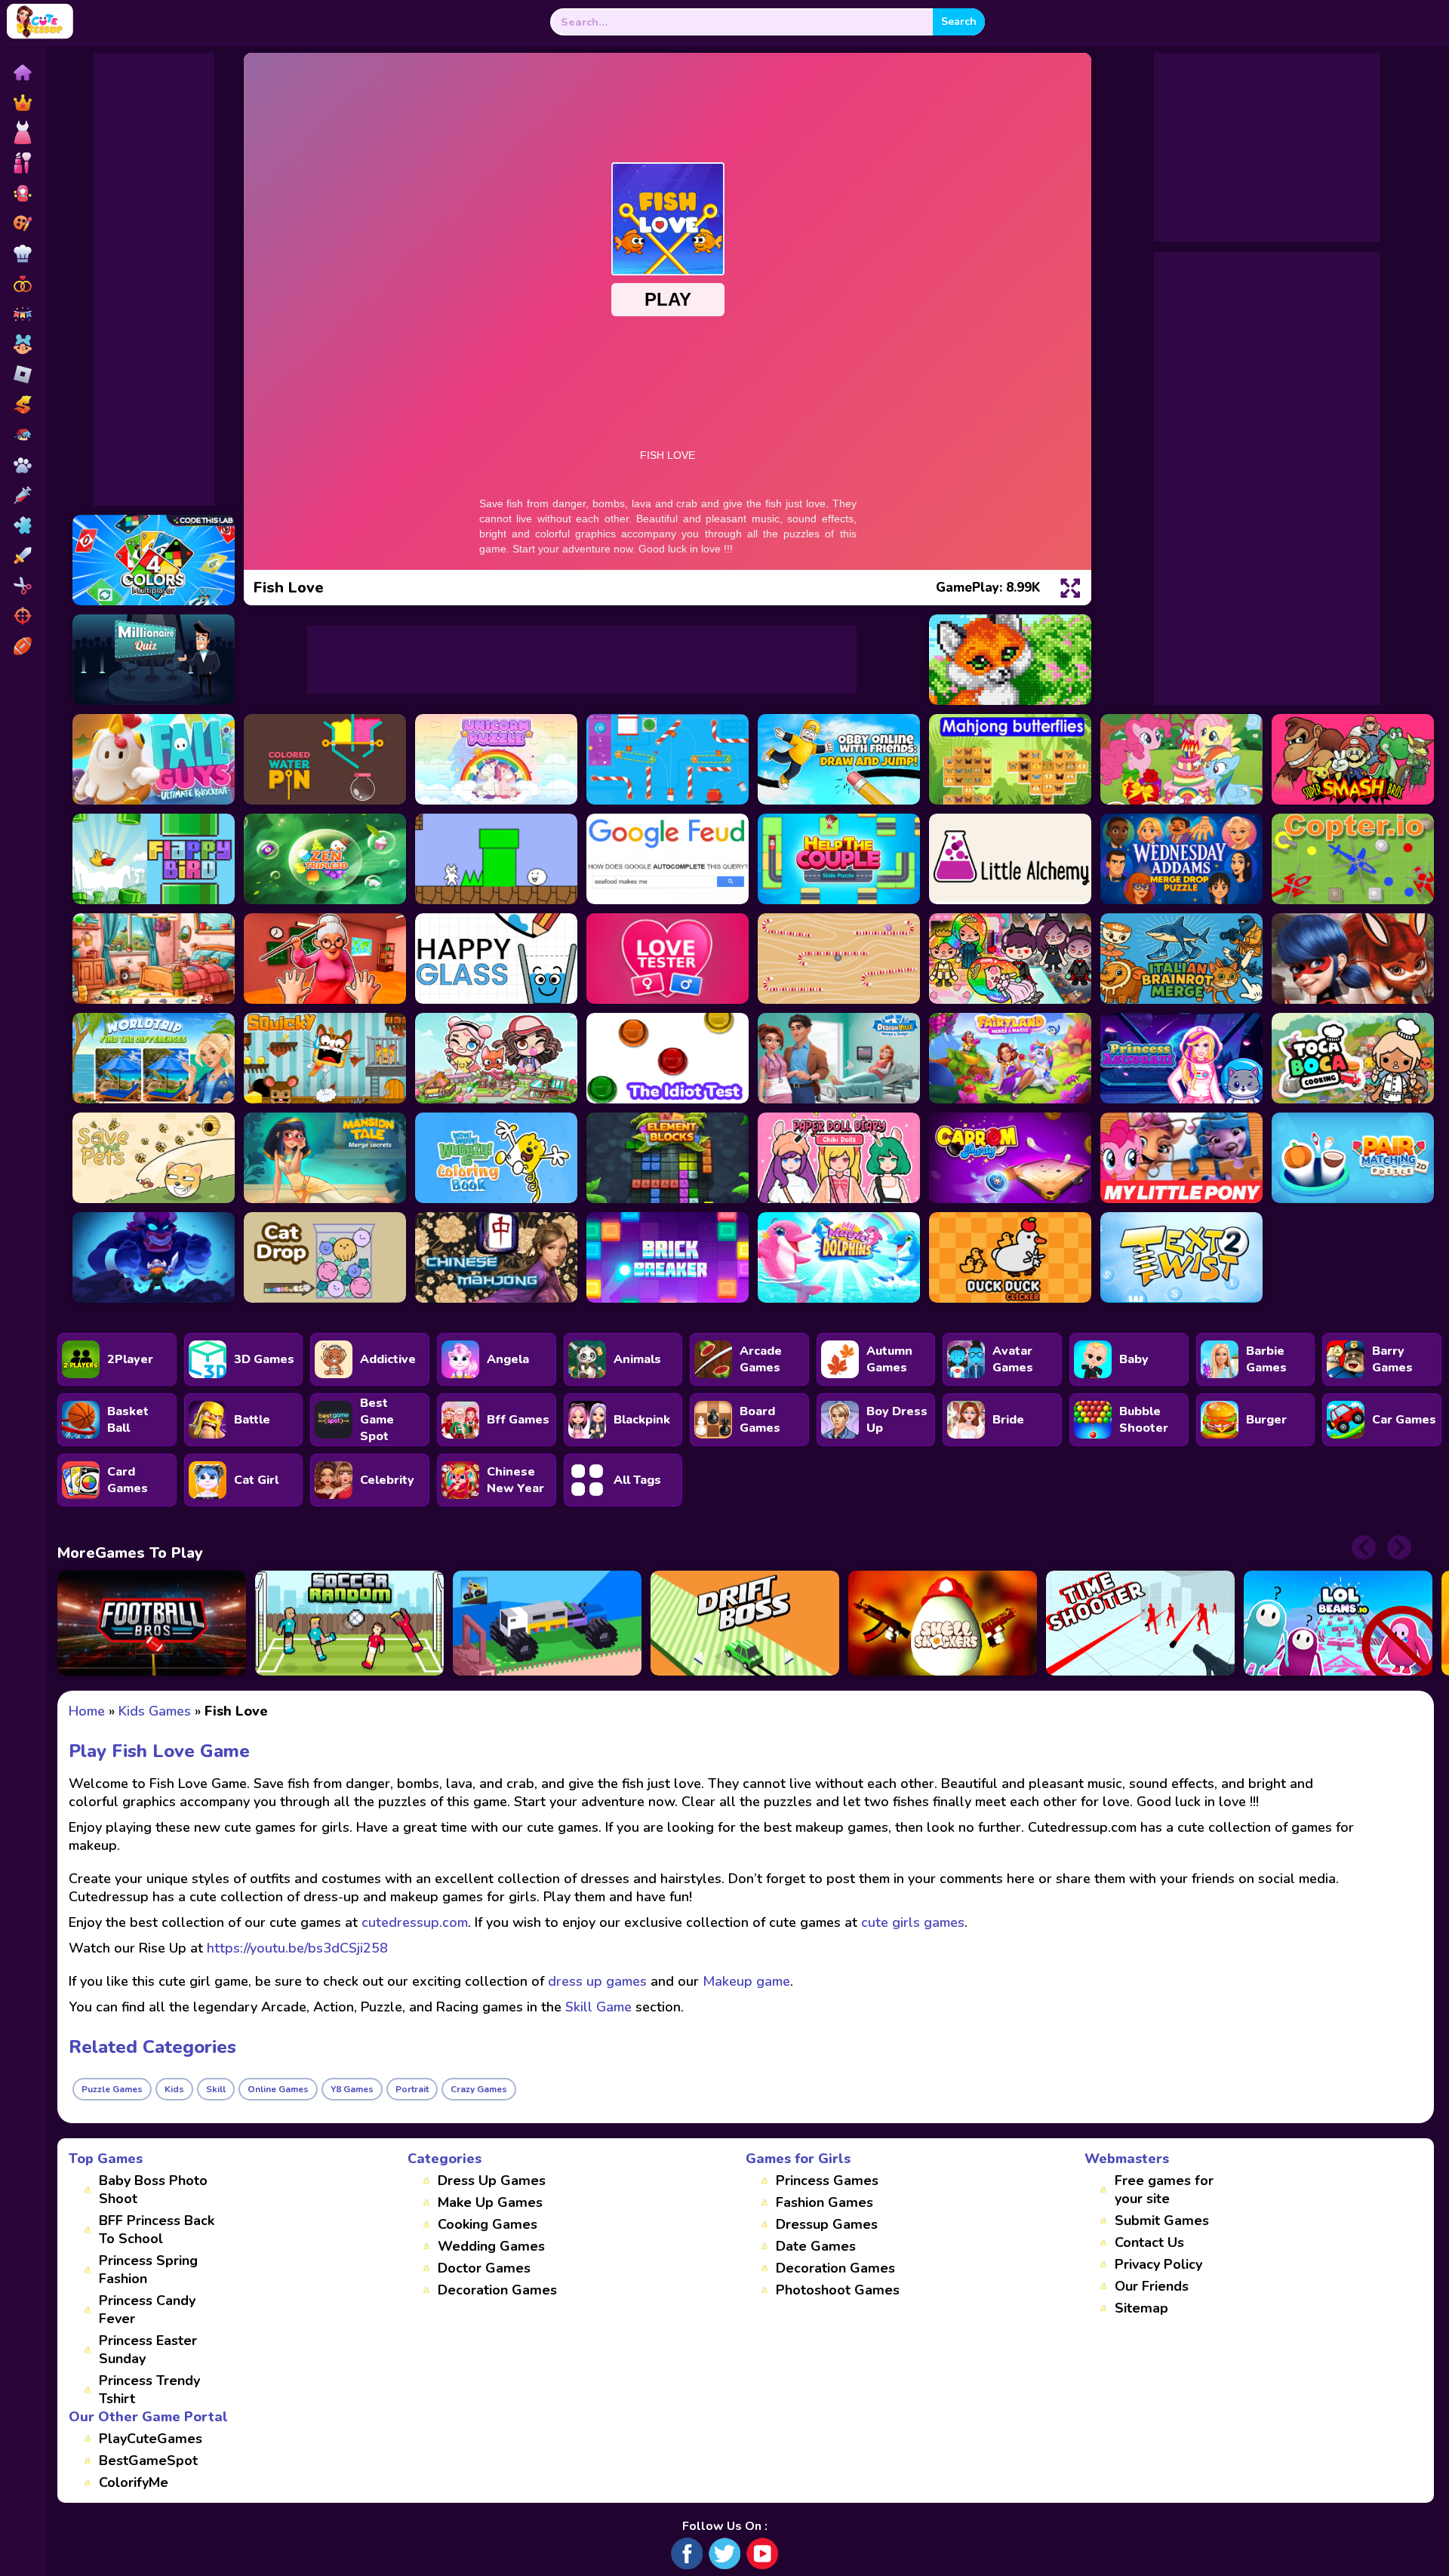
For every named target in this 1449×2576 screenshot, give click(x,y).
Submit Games (1162, 2221)
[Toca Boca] (22, 344)
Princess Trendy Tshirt (149, 2390)
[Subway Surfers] (22, 405)
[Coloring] (22, 223)
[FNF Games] (22, 435)
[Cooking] (22, 254)
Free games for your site (1164, 2190)
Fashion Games (824, 2202)
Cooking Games (488, 2224)
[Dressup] (22, 133)
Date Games (816, 2246)
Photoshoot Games (838, 2290)
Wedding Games (491, 2246)
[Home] (22, 72)
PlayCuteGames (151, 2439)
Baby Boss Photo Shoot (153, 2190)
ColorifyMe (134, 2482)
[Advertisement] (154, 279)
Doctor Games (484, 2268)
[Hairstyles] (22, 586)
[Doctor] (22, 495)
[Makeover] (22, 163)
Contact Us (1149, 2242)
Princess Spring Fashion (148, 2270)
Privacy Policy (1158, 2264)
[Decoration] (22, 314)
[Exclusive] (22, 103)
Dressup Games (827, 2224)
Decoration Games (497, 2290)
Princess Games (827, 2181)
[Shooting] (22, 616)
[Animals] (22, 465)
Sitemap (1141, 2308)
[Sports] (22, 646)
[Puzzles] (22, 525)
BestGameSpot (148, 2461)
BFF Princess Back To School (157, 2230)
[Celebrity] (22, 193)
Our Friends (1152, 2286)
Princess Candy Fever (147, 2310)
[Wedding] (22, 284)
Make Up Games (490, 2202)
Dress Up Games (492, 2181)
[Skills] (22, 556)
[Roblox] (22, 374)
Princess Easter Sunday (148, 2350)
